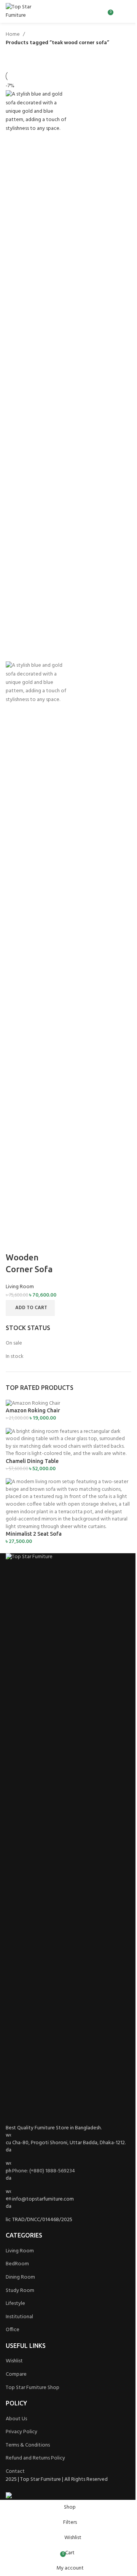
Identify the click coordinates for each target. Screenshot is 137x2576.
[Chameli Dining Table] (68, 1443)
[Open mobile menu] (128, 11)
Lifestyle (15, 2304)
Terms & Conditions (28, 2445)
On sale (14, 1343)
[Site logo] (28, 12)
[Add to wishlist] (56, 1242)
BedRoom (17, 2264)
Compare (16, 2374)
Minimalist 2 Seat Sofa (34, 1534)
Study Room (20, 2291)
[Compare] (15, 1242)
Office (13, 2330)
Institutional (19, 2317)
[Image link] (68, 1839)
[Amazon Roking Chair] (33, 1403)
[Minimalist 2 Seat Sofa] (68, 1504)
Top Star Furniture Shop (33, 2388)
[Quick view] (35, 1242)
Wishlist (14, 2361)
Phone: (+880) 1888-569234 (44, 2171)
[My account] (118, 11)
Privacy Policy (22, 2432)
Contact (15, 2471)
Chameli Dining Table (32, 1461)
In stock (15, 1357)
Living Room (20, 1287)
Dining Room (20, 2277)
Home (13, 35)
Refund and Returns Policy (35, 2458)
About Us (16, 2419)
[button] (30, 1308)
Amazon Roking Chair (33, 1410)
